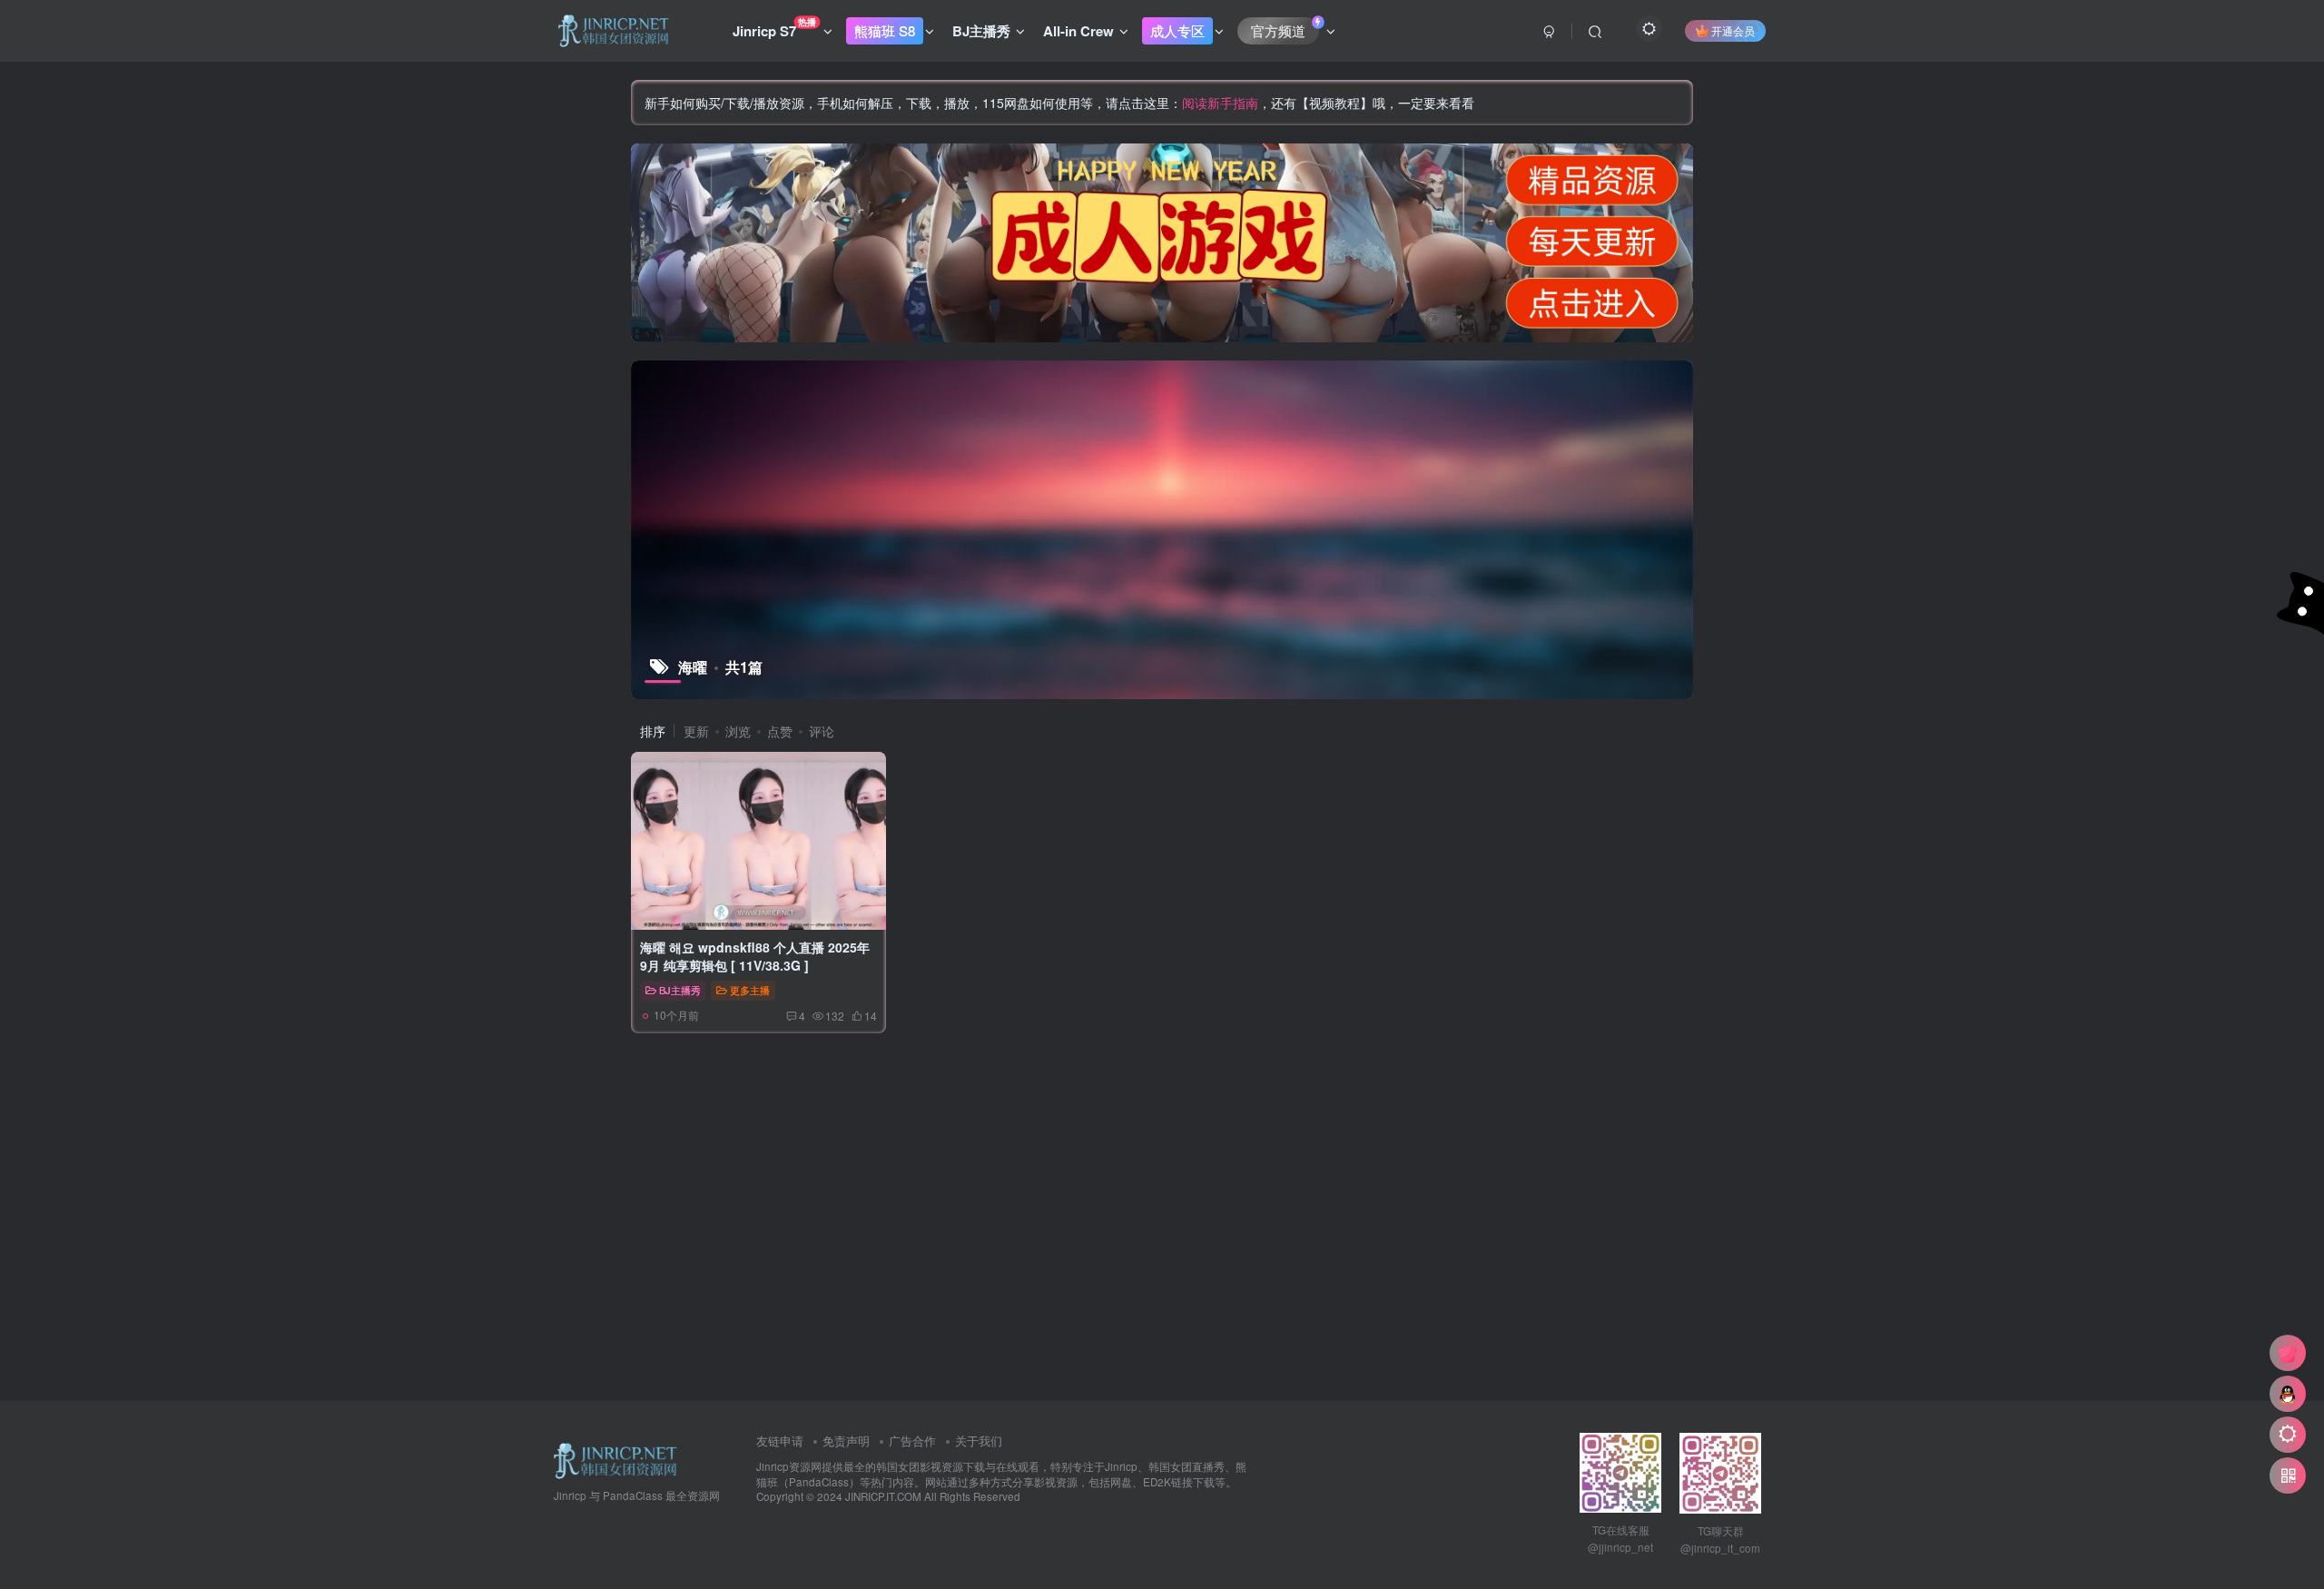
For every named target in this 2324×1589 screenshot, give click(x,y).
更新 (696, 731)
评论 (822, 731)
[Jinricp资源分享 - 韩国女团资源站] (615, 1460)
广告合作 (912, 1441)
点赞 (780, 731)
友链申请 (780, 1441)
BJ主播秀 (981, 31)
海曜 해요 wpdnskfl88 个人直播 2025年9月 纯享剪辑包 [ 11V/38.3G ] (755, 956)
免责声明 (846, 1441)
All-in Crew (1078, 31)
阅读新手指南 (1220, 103)
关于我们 (979, 1441)
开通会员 (1733, 30)
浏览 (738, 731)
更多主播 (750, 990)
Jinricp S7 (774, 28)
